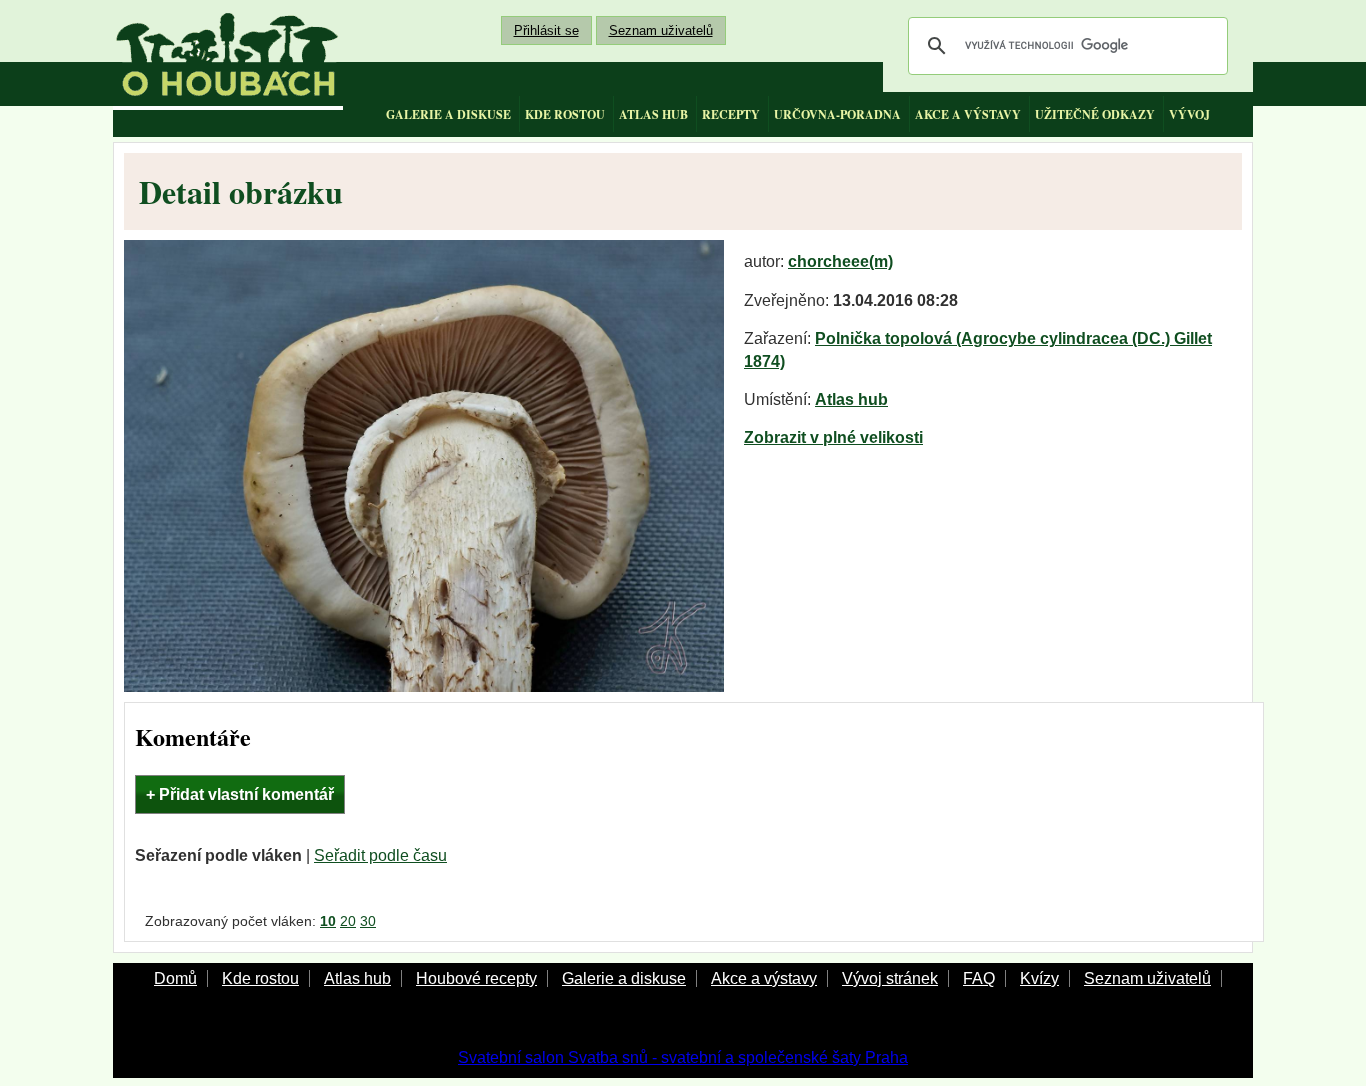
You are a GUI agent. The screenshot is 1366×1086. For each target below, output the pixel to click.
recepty (731, 114)
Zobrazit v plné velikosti (833, 437)
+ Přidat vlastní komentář (240, 794)
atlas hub (653, 114)
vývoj (1189, 114)
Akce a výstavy (764, 978)
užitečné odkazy (1095, 114)
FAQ (979, 978)
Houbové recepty (476, 978)
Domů (175, 978)
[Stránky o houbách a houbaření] (228, 55)
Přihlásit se (546, 30)
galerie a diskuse (448, 114)
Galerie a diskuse (624, 978)
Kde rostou (260, 978)
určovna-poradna (837, 114)
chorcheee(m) (840, 261)
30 (368, 921)
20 (348, 921)
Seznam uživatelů (661, 30)
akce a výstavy (968, 114)
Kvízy (1039, 978)
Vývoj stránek (890, 978)
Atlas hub (851, 399)
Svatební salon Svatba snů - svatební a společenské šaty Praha (683, 1057)
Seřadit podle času (380, 855)
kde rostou (565, 114)
